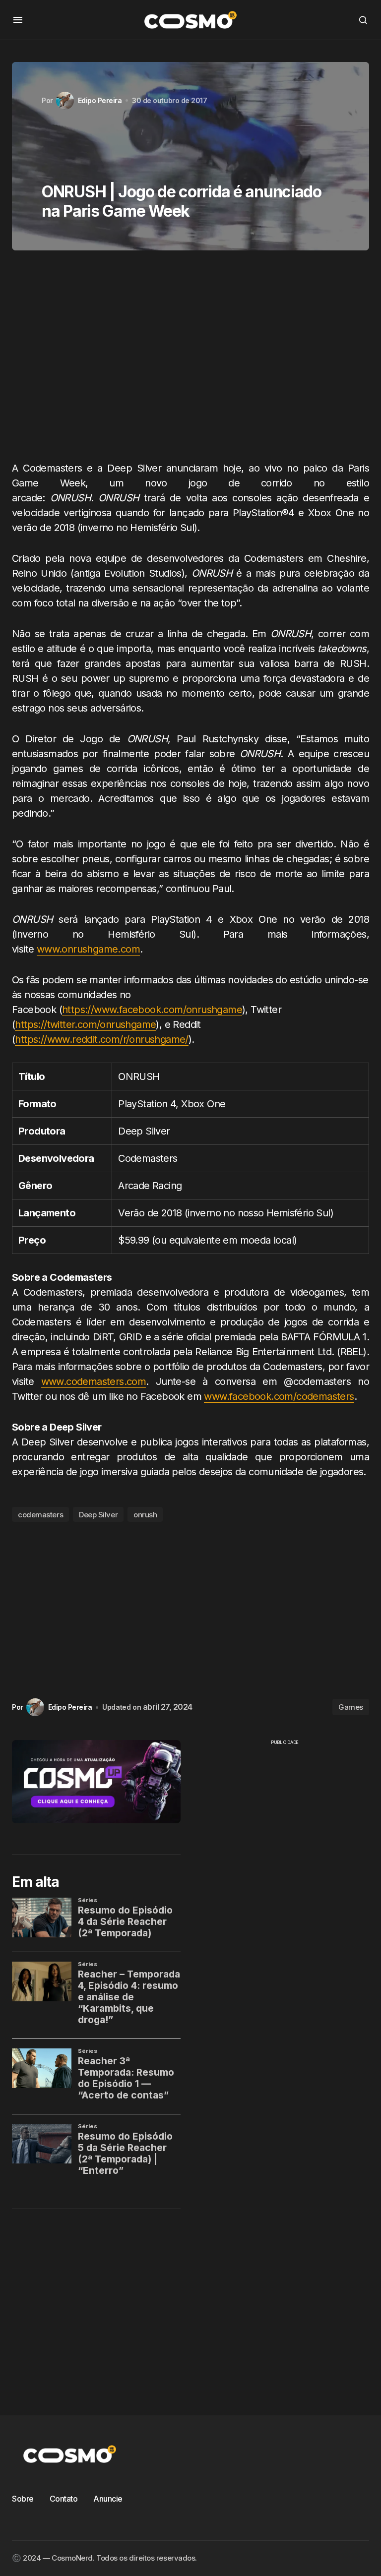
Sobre (23, 2499)
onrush (145, 1515)
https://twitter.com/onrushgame (85, 1024)
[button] (18, 20)
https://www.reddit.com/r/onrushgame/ (101, 1039)
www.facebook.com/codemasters (279, 1396)
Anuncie (108, 2499)
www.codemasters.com (94, 1381)
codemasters (40, 1515)
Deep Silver (98, 1515)
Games (351, 1707)
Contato (64, 2499)
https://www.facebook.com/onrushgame (152, 1010)
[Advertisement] (190, 359)
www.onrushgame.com (88, 949)
